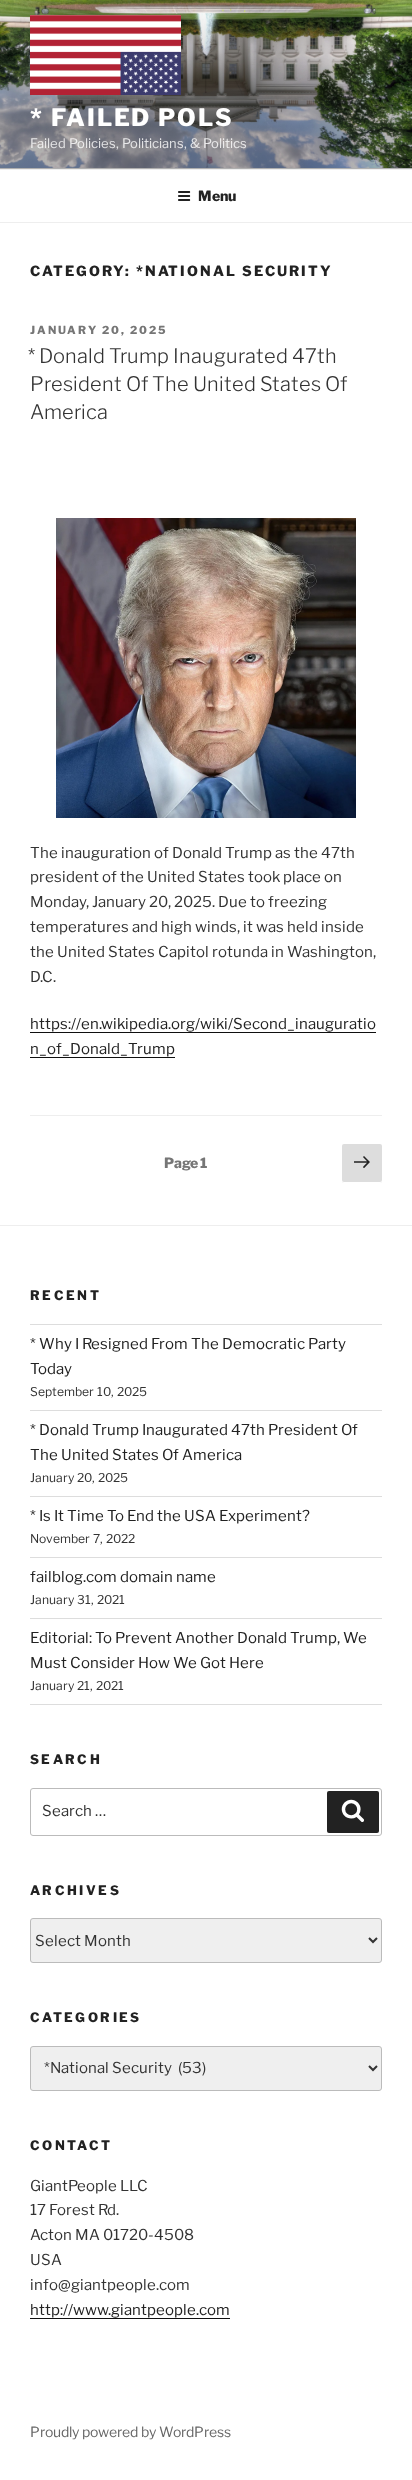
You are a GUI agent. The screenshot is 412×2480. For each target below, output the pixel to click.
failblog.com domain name (123, 1577)
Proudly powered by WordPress (130, 2431)
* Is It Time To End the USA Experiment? (170, 1516)
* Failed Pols (132, 117)
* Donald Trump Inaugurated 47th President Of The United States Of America (187, 384)
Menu (217, 195)
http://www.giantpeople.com (130, 2310)
